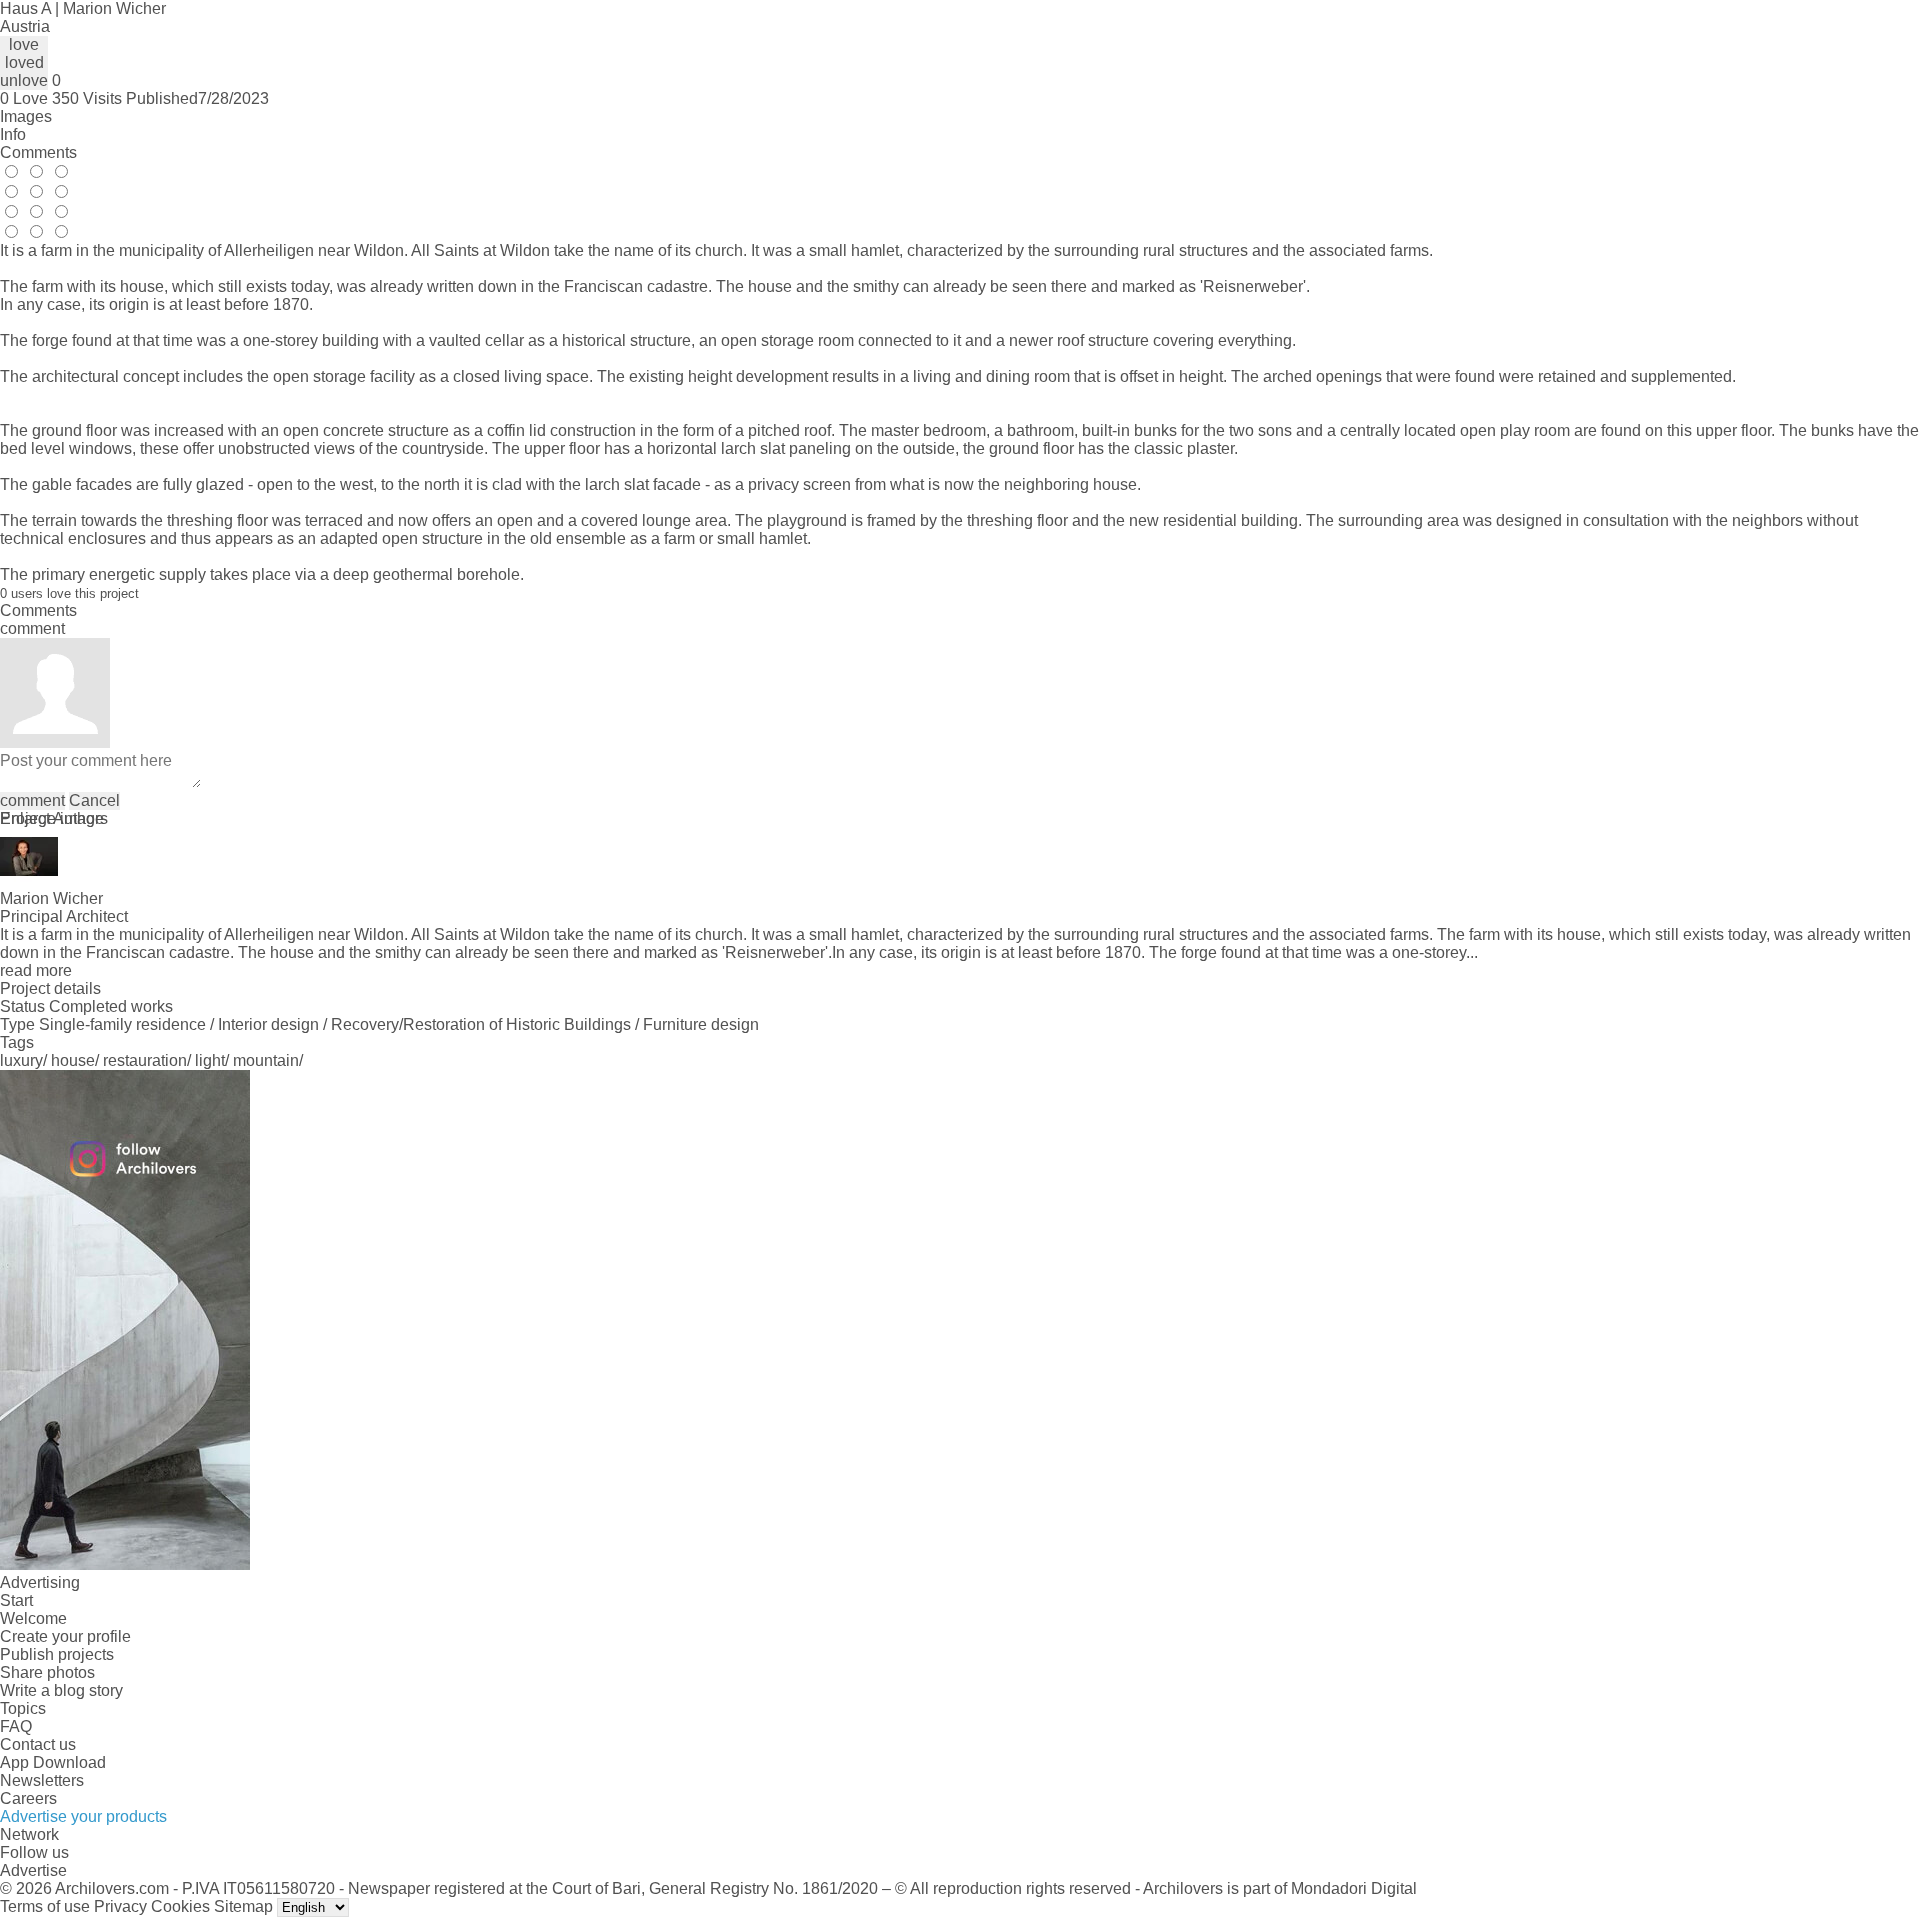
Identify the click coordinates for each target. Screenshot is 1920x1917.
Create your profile (65, 1636)
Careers (28, 1798)
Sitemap (243, 1906)
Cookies (180, 1906)
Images (26, 116)
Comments (38, 152)
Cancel (94, 800)
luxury (21, 1060)
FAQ (16, 1726)
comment (32, 800)
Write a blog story (61, 1690)
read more (36, 970)
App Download (53, 1762)
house (73, 1060)
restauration (145, 1060)
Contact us (38, 1744)
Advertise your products (83, 1816)
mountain (266, 1060)
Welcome (33, 1618)
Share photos (47, 1672)
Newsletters (42, 1780)
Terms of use (45, 1906)
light (210, 1060)
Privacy (120, 1906)
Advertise (33, 1870)
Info (13, 134)
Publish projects (57, 1654)
